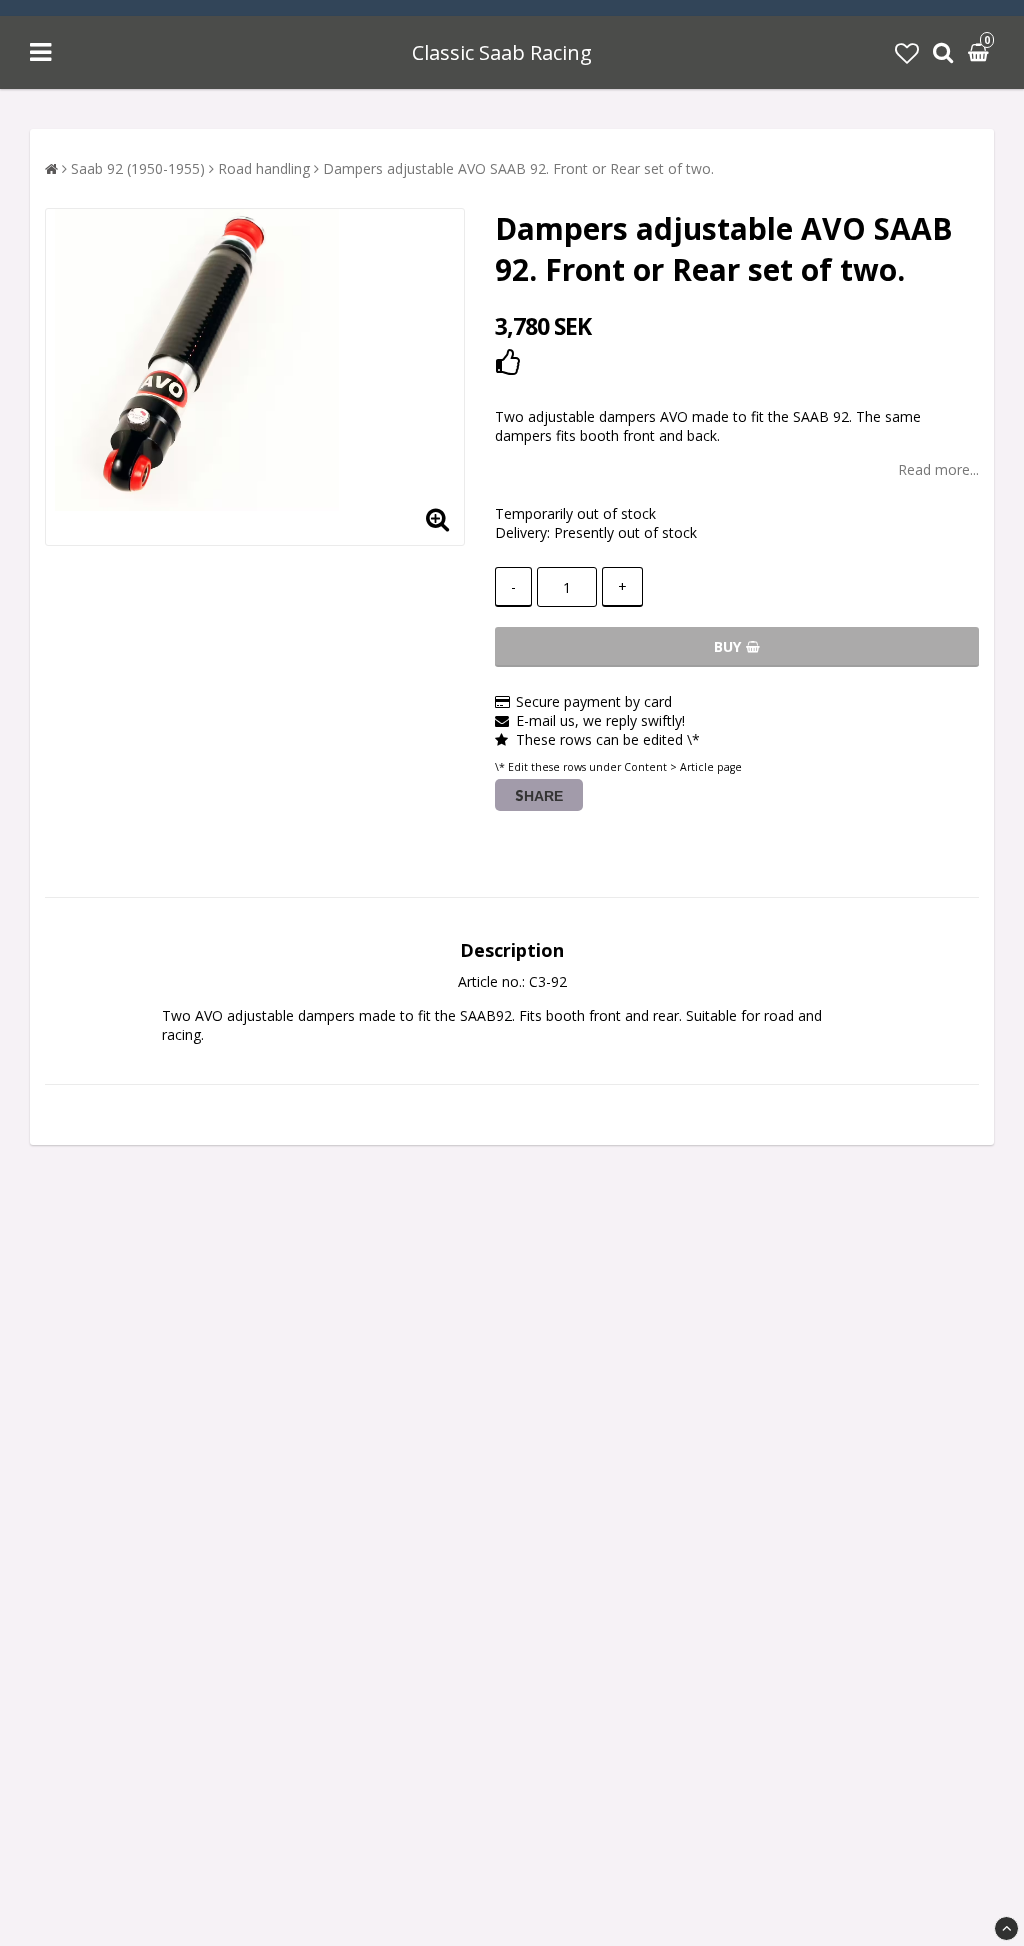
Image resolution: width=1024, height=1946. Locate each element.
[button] (907, 52)
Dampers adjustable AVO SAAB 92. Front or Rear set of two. (518, 168)
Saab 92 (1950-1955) (138, 168)
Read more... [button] (938, 469)
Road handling (264, 168)
